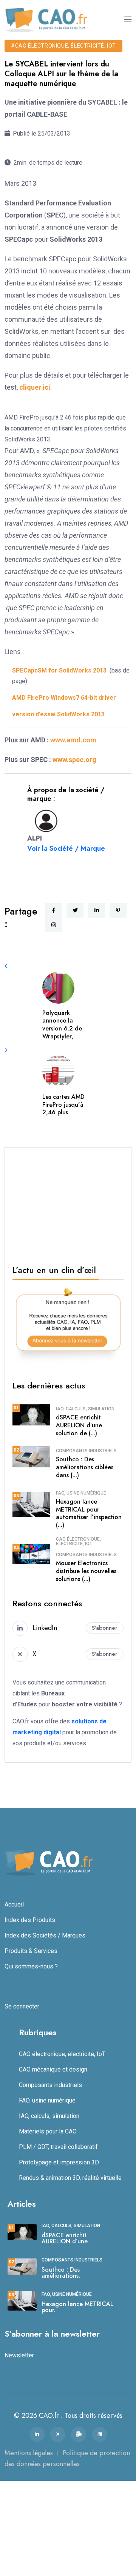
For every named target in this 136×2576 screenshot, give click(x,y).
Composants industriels (86, 1451)
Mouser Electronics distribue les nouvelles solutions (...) (86, 1571)
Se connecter (22, 2006)
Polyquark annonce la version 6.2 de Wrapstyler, (62, 1025)
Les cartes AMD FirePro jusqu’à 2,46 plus (63, 1105)
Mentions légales (29, 2453)
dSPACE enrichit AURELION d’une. (65, 2238)
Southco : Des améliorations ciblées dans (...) (85, 1467)
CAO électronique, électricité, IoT (78, 1541)
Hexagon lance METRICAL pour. (77, 2307)
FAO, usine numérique (81, 1493)
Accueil (14, 1904)
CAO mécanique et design (53, 2069)
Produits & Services (31, 1951)
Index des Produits (30, 1920)
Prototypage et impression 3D (59, 2162)
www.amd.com (73, 740)
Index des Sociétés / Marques (45, 1935)
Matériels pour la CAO (48, 2131)
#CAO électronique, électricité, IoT (63, 46)
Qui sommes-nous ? (31, 1966)
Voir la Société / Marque (66, 848)
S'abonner (105, 1628)
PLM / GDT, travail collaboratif (58, 2147)
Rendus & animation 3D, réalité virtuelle (70, 2178)
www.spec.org (74, 760)
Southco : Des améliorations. (61, 2273)
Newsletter (19, 2355)
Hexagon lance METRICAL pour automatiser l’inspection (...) (89, 1513)
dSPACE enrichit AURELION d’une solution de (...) (79, 1425)
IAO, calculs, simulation (85, 1409)
